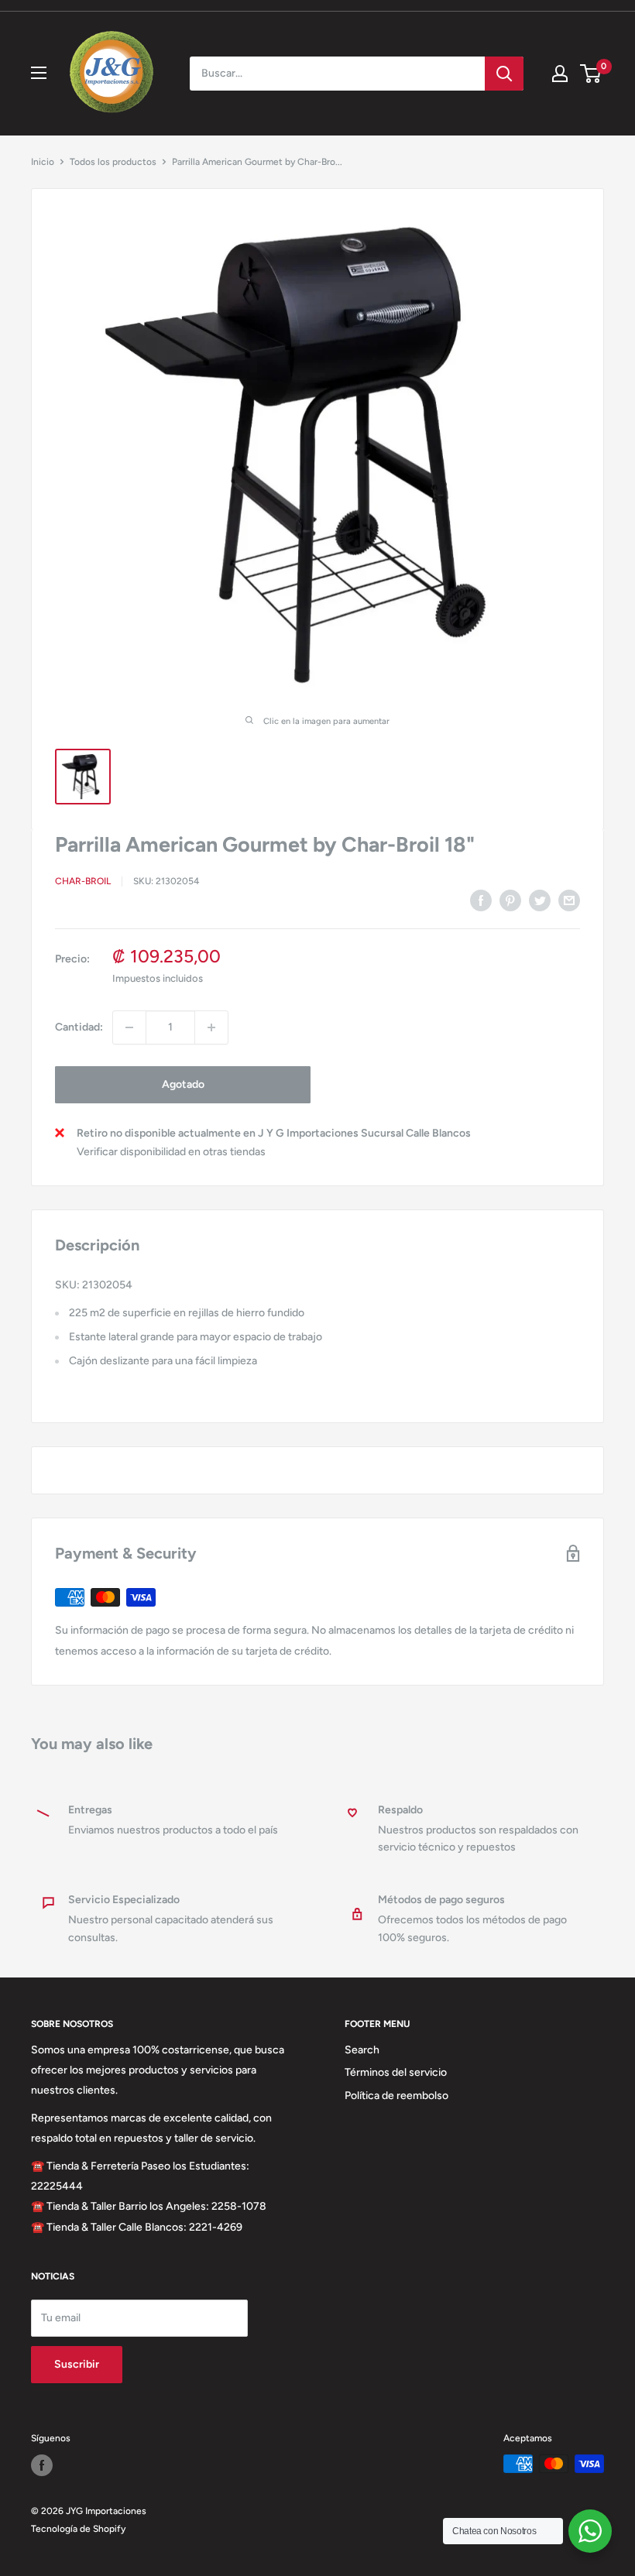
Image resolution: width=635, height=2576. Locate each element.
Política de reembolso (396, 2096)
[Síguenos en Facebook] (42, 2465)
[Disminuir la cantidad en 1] (129, 1027)
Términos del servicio (396, 2072)
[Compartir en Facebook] (481, 900)
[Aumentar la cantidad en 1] (211, 1027)
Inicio (43, 162)
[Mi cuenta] (560, 74)
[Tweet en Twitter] (540, 900)
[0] (591, 74)
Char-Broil (83, 881)
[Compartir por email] (569, 900)
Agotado (183, 1084)
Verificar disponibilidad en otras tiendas (171, 1152)
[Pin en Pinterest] (510, 900)
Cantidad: (79, 1027)
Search (362, 2050)
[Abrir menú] (39, 73)
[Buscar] (504, 74)
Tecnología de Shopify (78, 2529)
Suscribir (77, 2364)
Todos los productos (113, 162)
